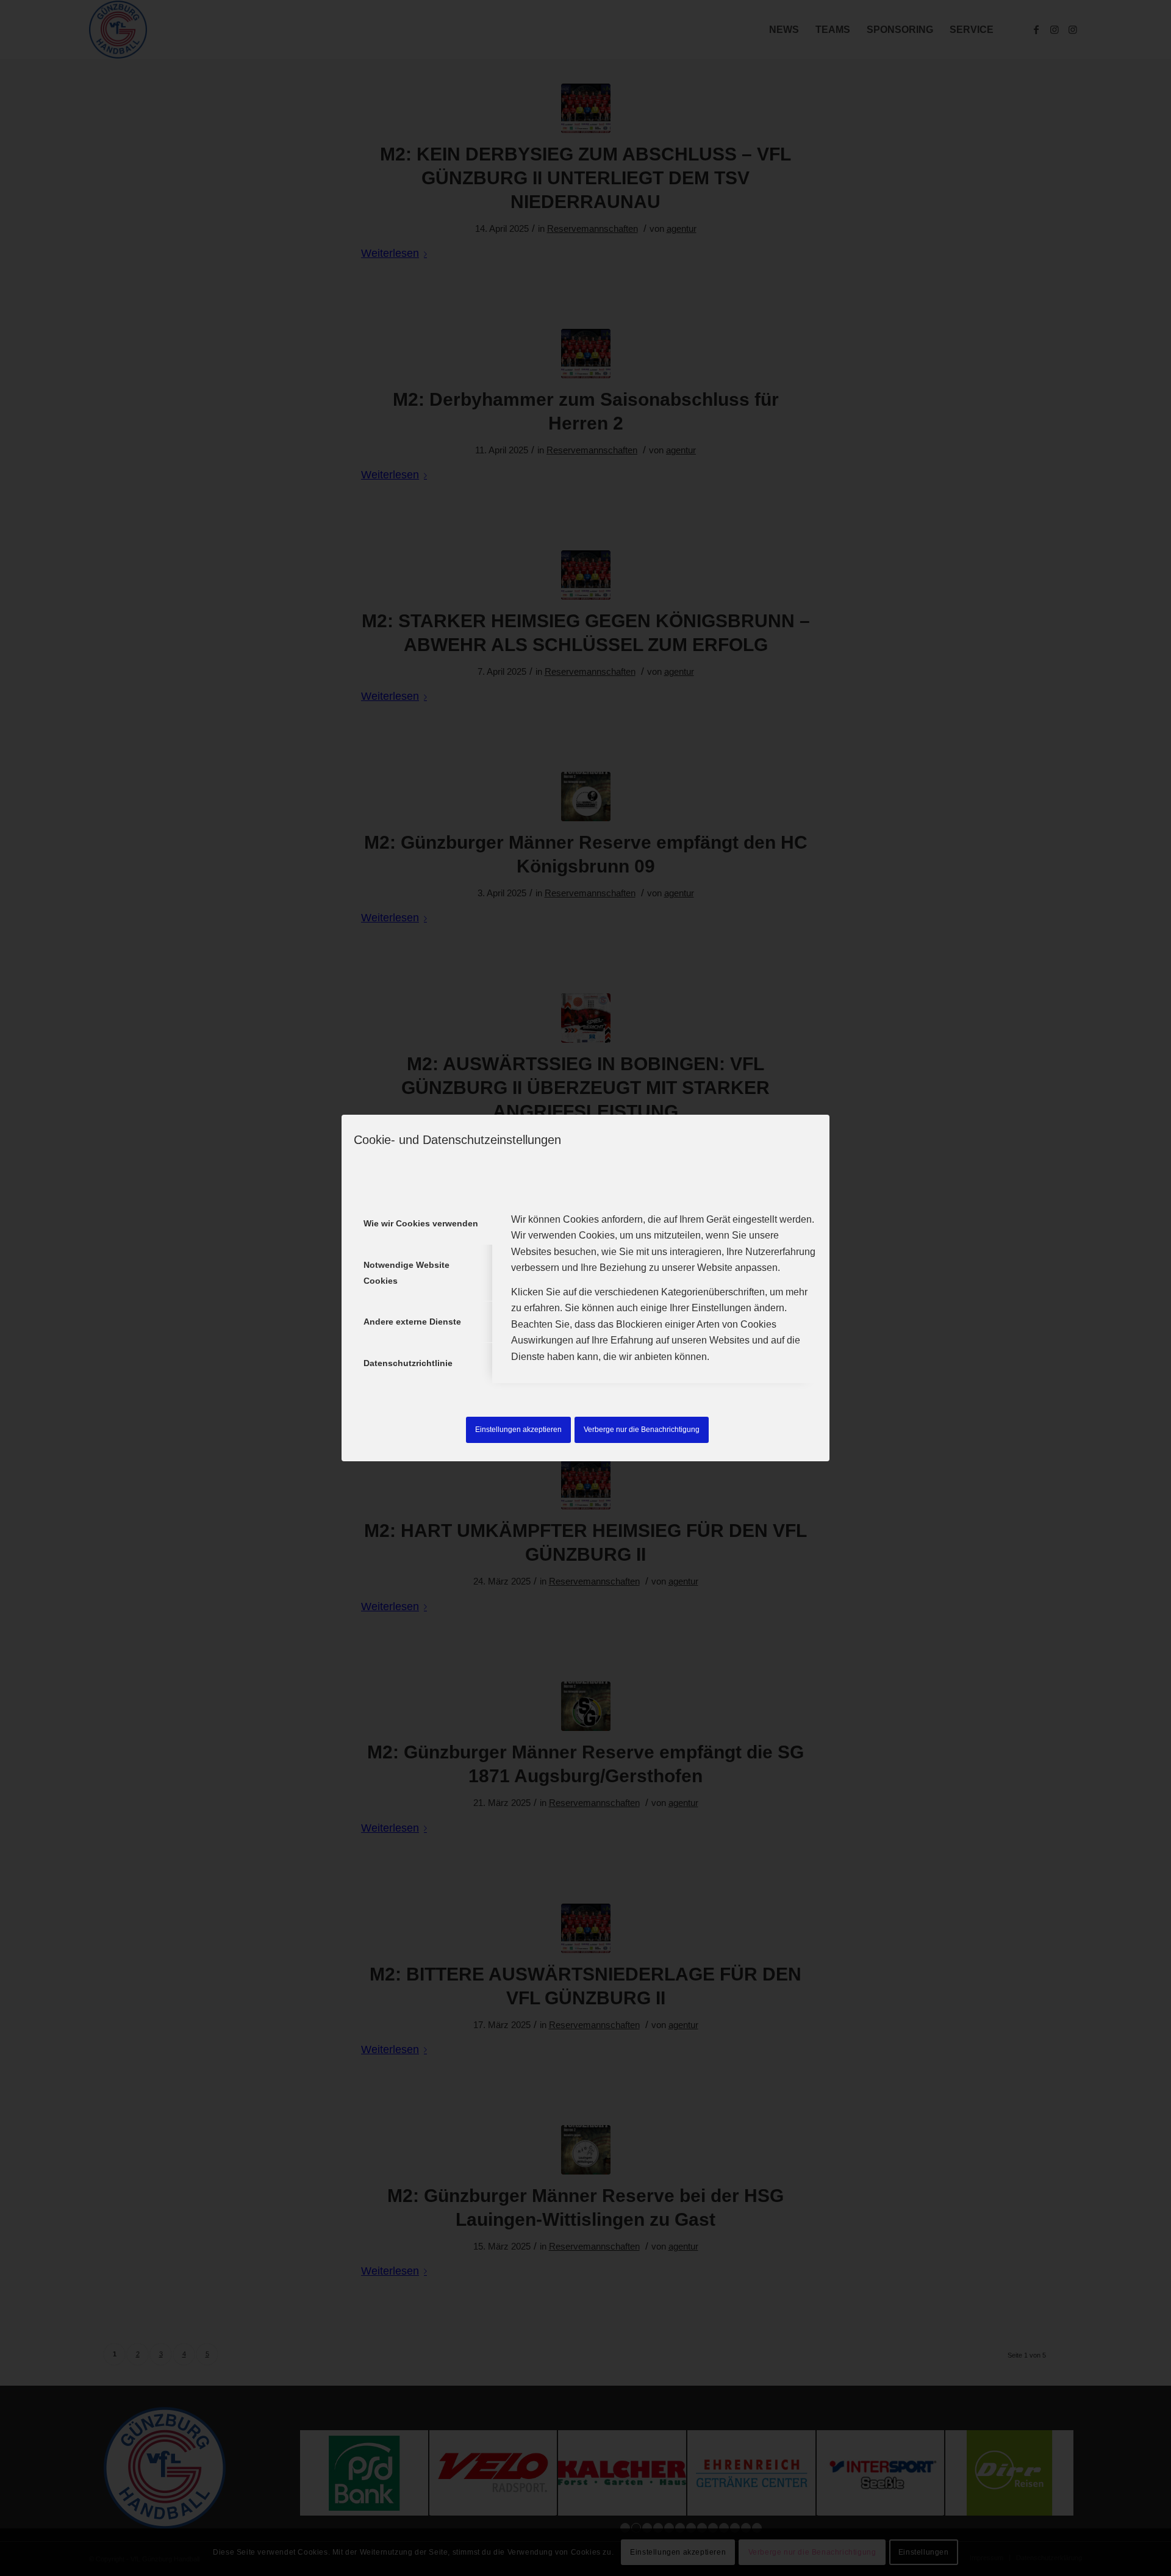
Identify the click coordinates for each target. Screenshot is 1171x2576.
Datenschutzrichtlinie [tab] (408, 1363)
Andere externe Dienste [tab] (412, 1322)
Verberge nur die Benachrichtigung (642, 1430)
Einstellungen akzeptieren (518, 1430)
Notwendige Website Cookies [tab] (406, 1273)
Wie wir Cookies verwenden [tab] (421, 1223)
